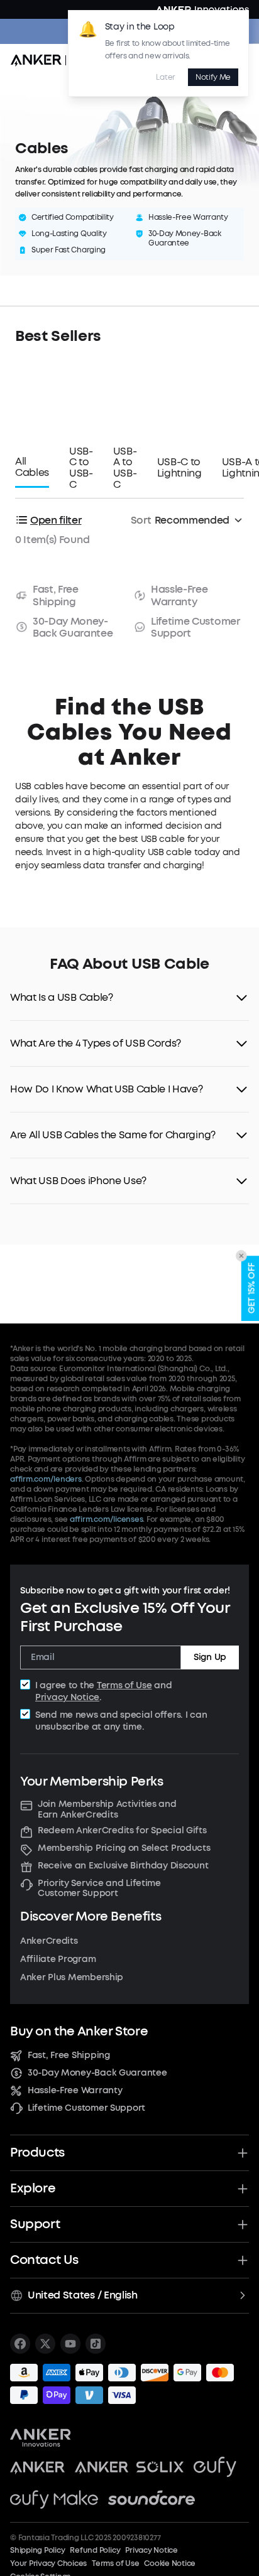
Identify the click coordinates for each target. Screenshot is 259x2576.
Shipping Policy (37, 2550)
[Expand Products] (243, 2153)
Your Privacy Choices (48, 2563)
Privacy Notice (67, 1697)
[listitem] (20, 2344)
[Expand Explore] (243, 2189)
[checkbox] (25, 1684)
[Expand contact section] (243, 2260)
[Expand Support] (243, 2224)
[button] (129, 998)
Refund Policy (95, 2550)
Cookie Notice (170, 2563)
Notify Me (213, 77)
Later (165, 77)
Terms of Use (124, 1685)
